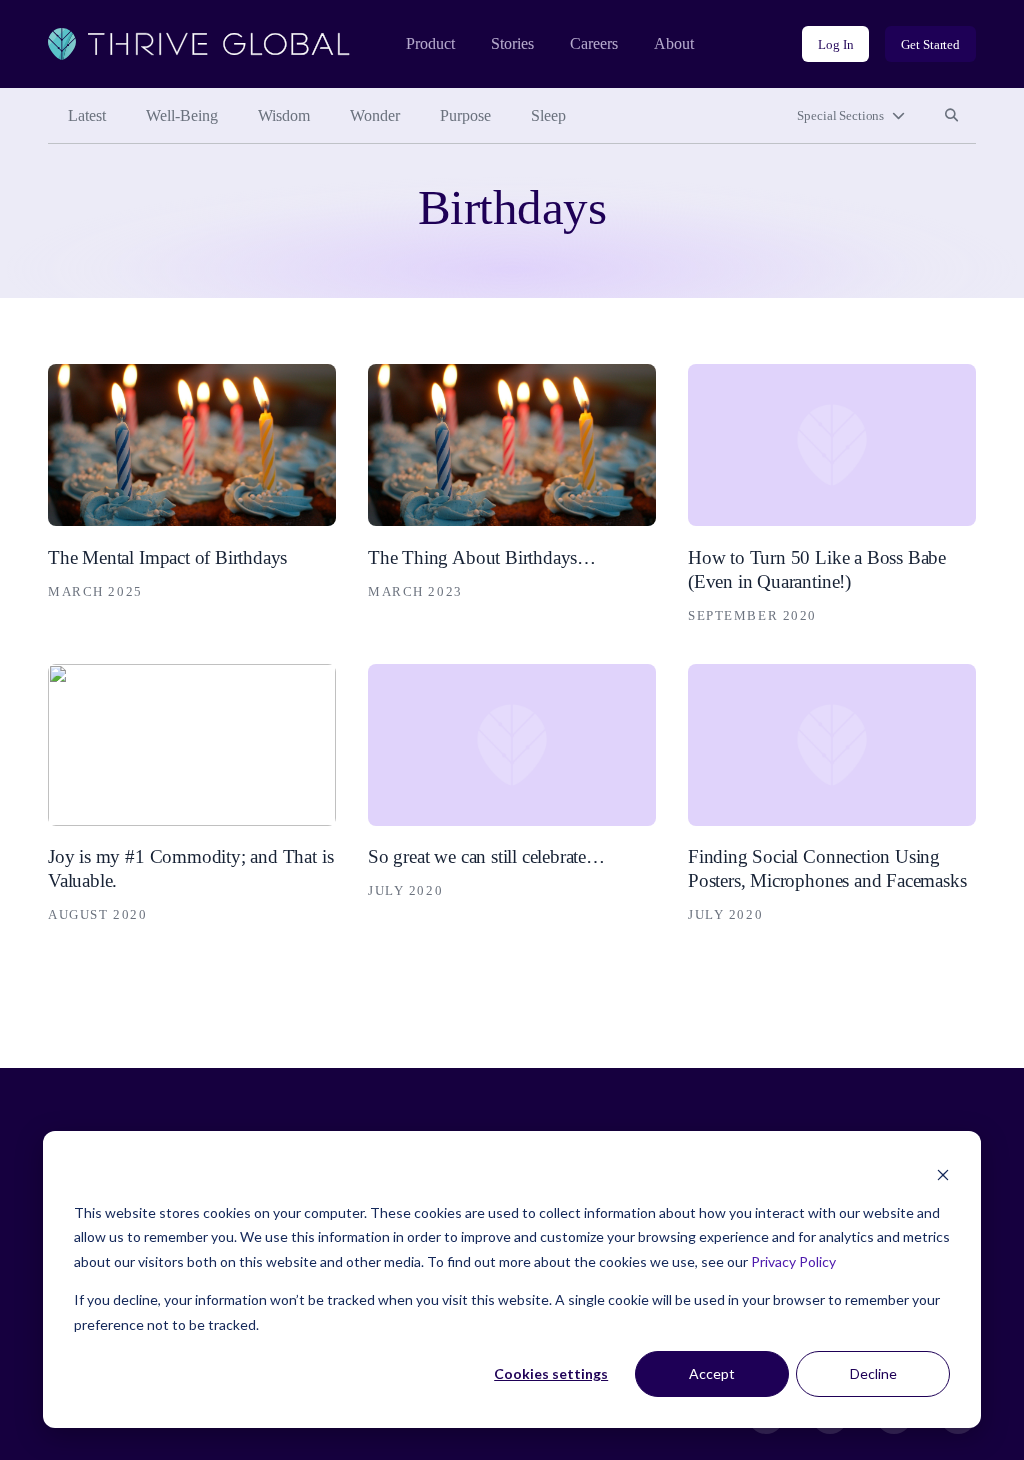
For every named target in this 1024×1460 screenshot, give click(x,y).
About (674, 43)
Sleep (548, 115)
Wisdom (284, 115)
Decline (873, 1373)
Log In (835, 44)
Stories (512, 43)
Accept (712, 1373)
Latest (87, 115)
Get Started (930, 44)
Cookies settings (551, 1373)
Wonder (375, 115)
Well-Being (182, 115)
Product (430, 43)
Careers (594, 43)
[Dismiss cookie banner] (943, 1174)
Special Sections (840, 115)
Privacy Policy (793, 1261)
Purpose (465, 115)
